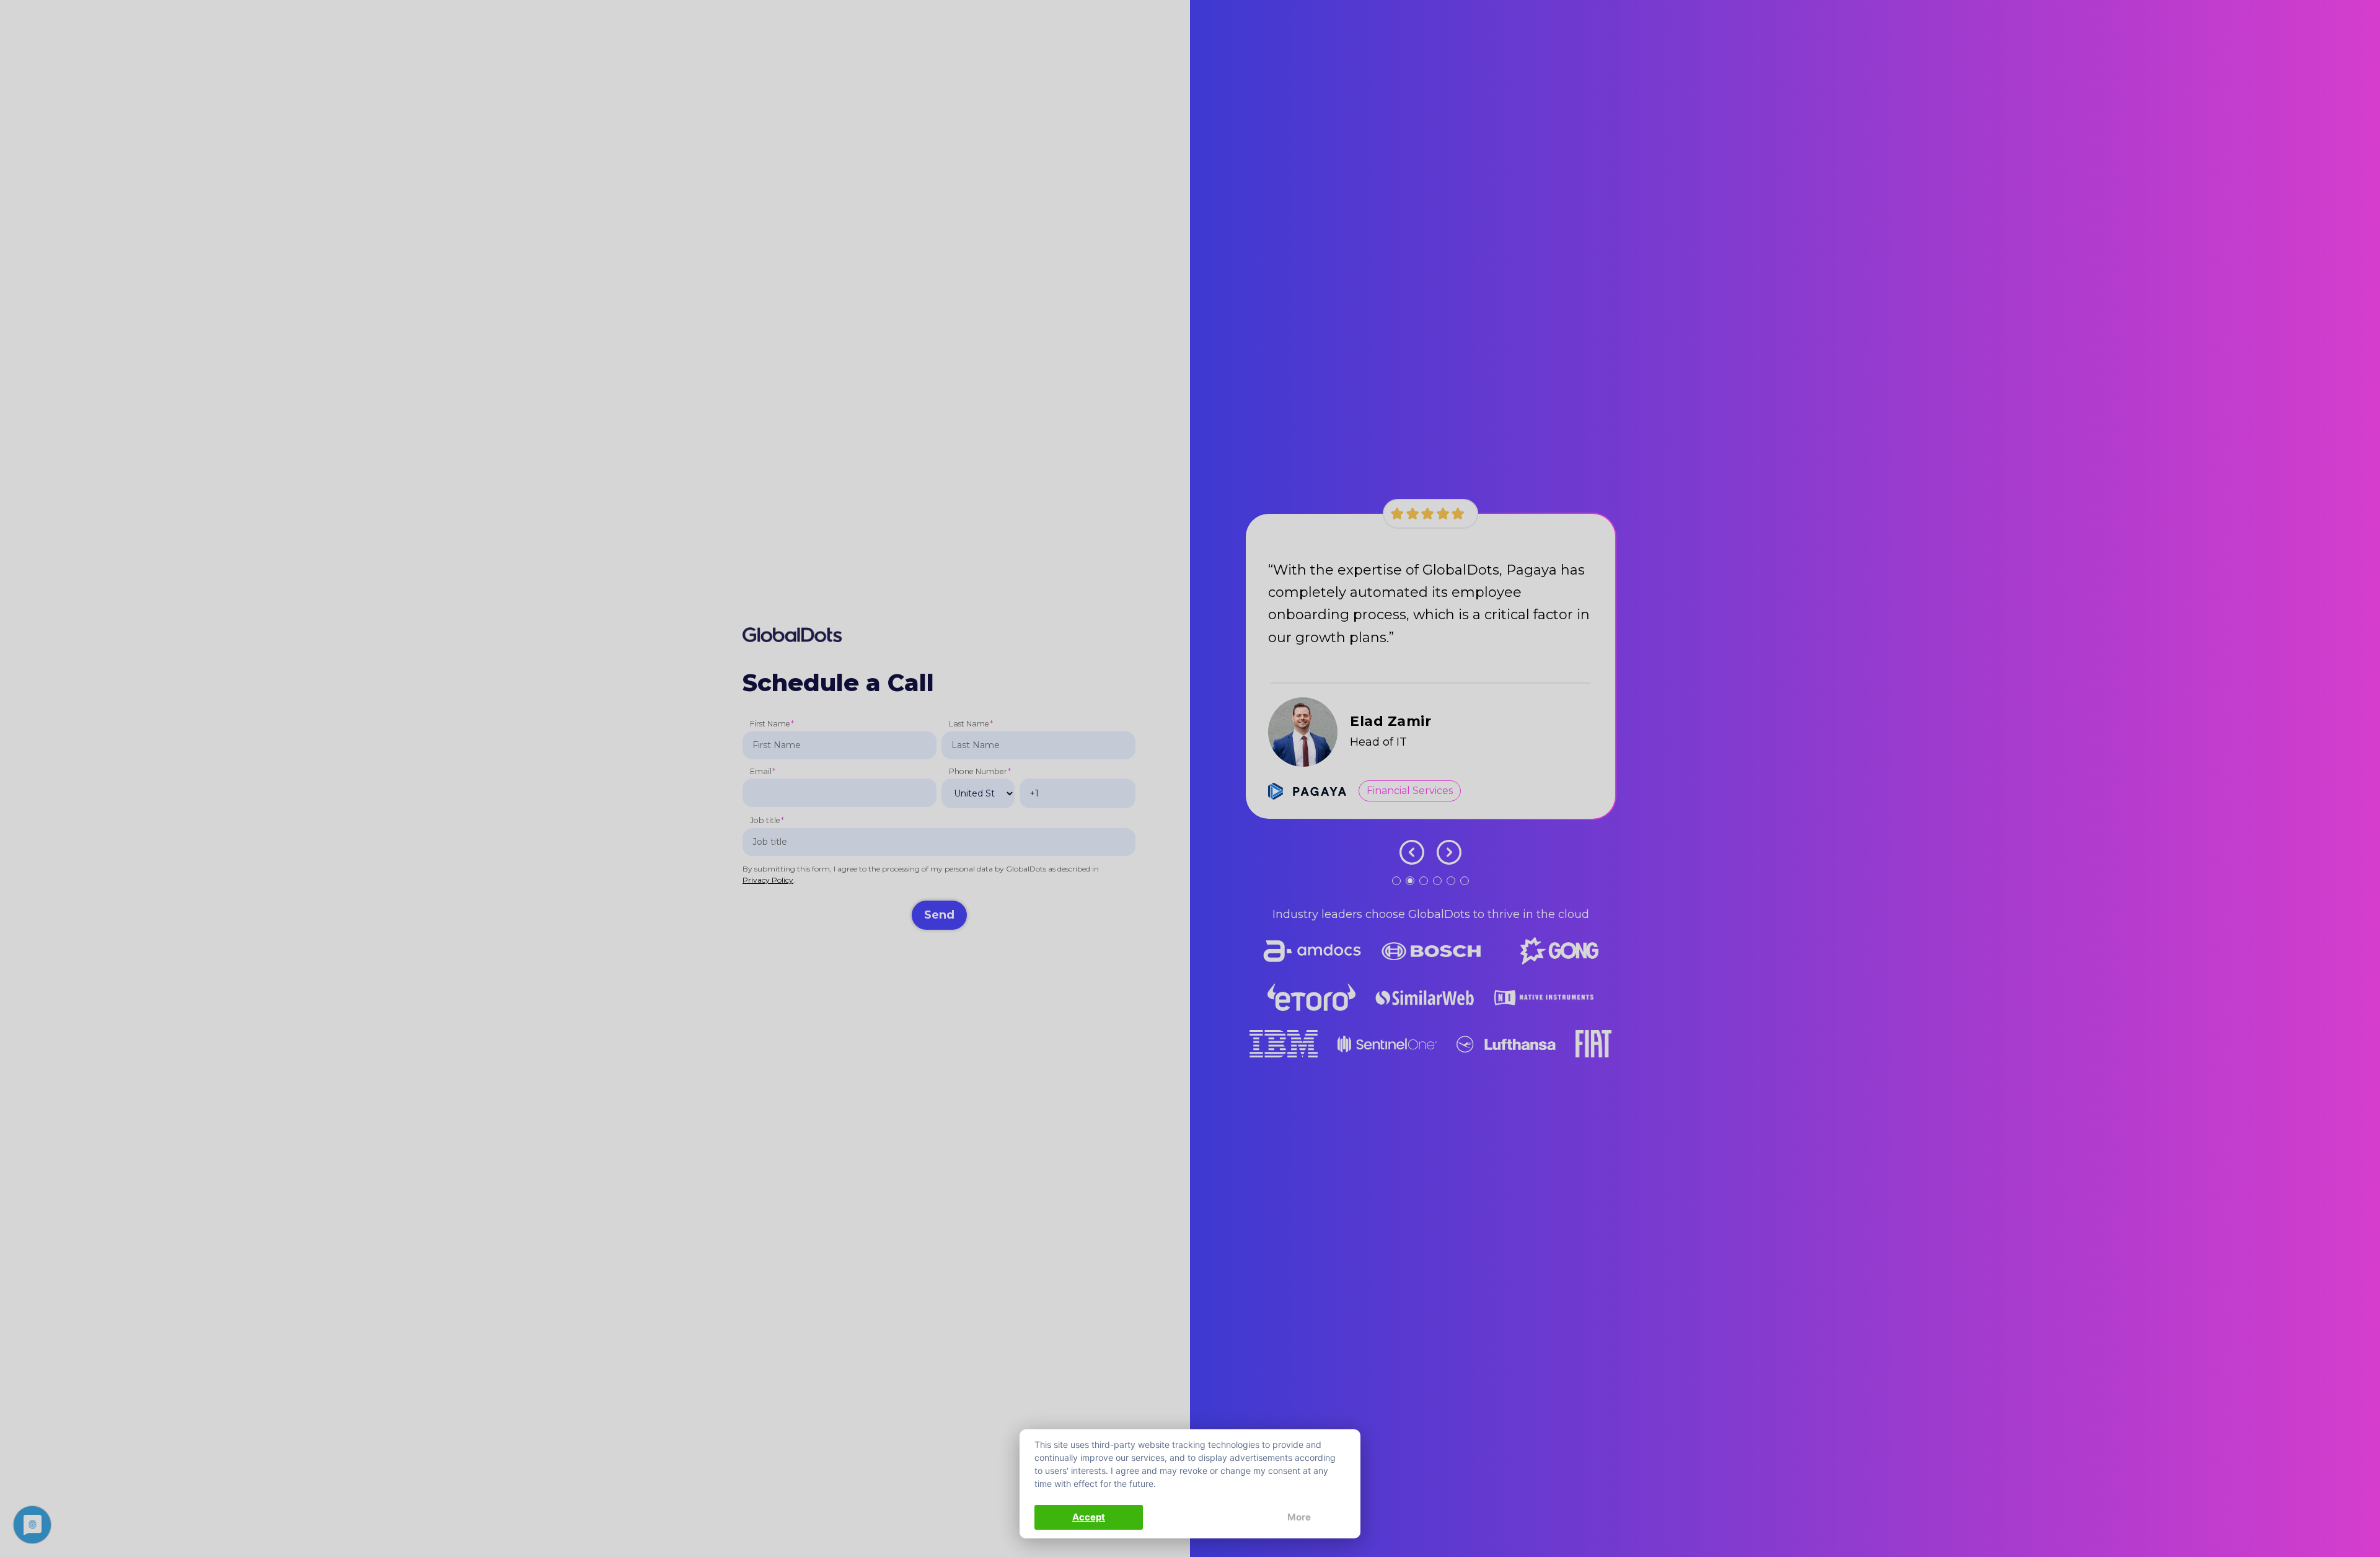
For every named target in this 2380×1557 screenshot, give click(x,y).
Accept (1089, 1517)
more (1299, 1517)
